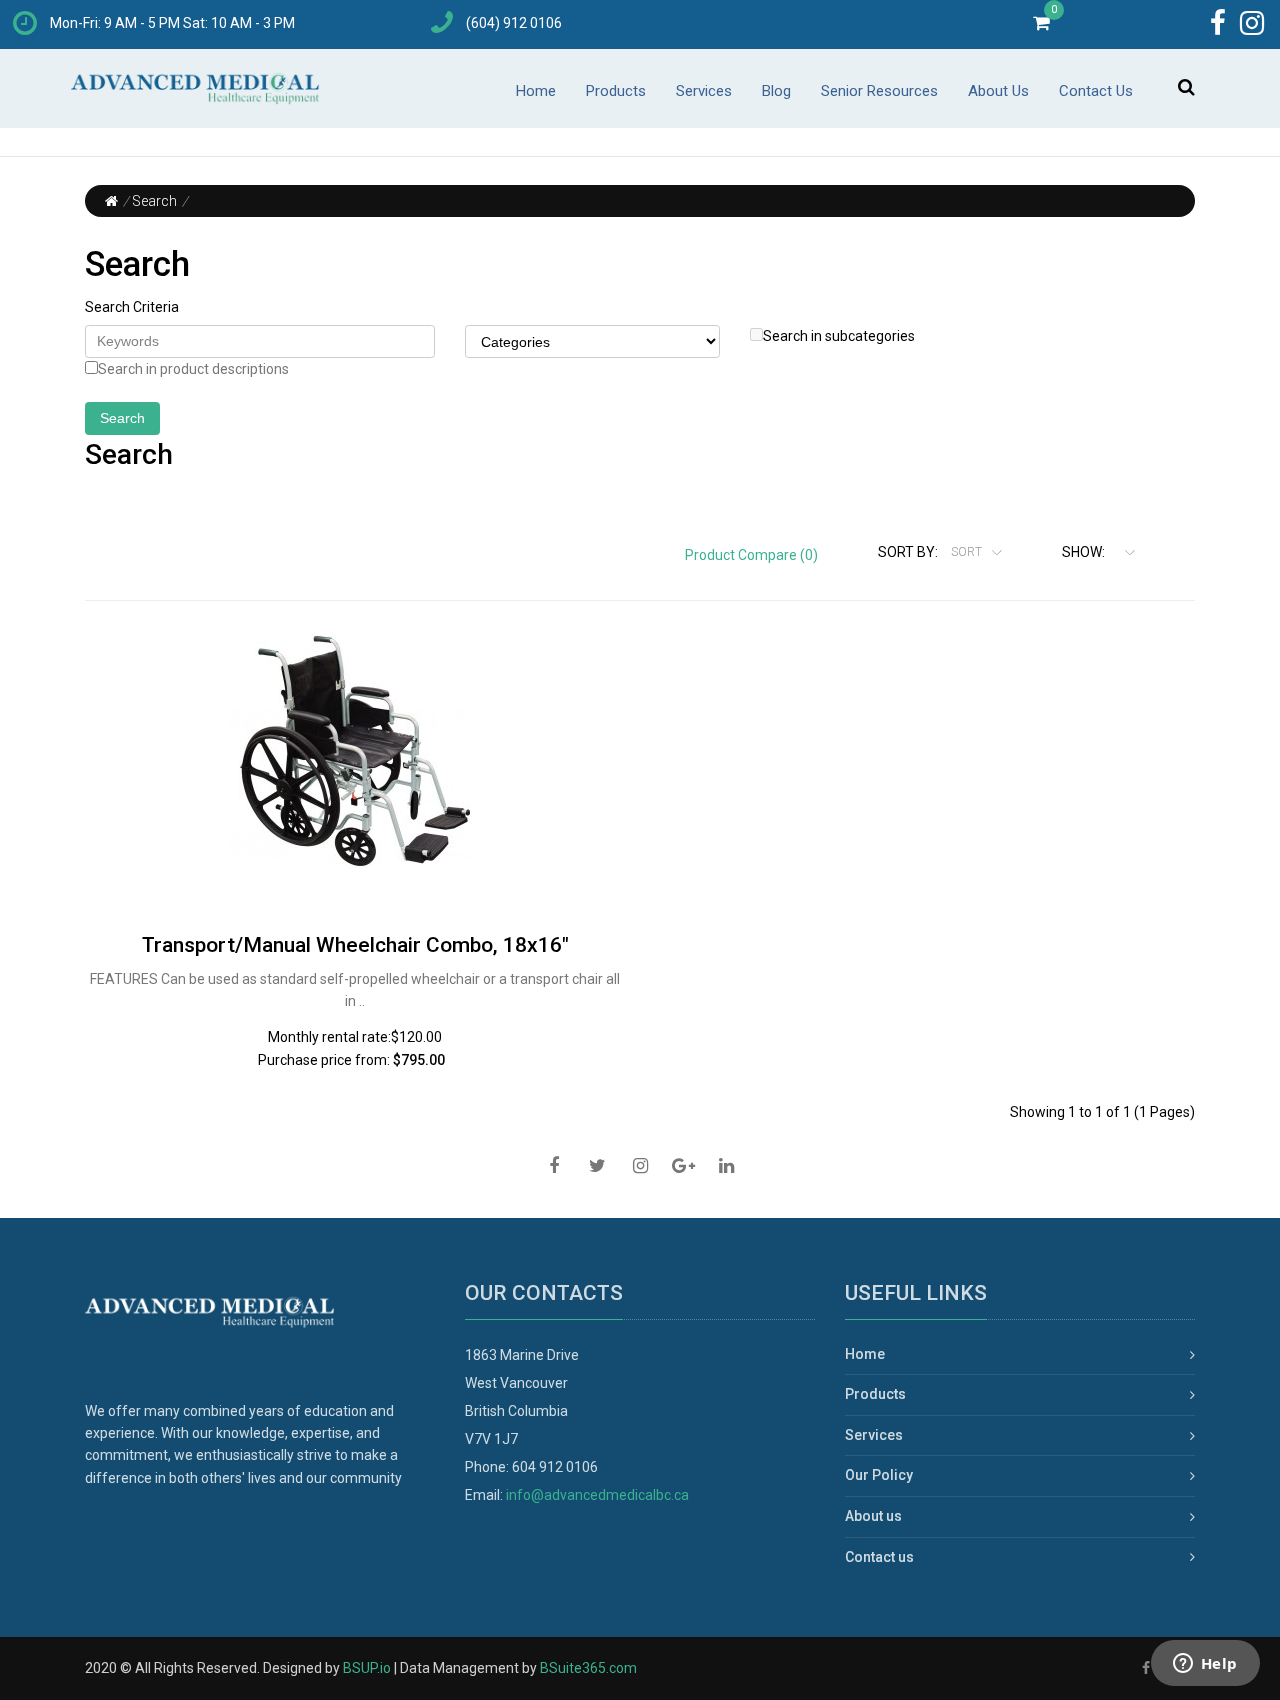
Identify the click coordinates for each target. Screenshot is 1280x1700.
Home (536, 91)
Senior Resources (879, 91)
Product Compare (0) (751, 555)
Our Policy (879, 1475)
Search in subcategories (839, 336)
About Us (998, 91)
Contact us (879, 1557)
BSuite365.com (588, 1668)
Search (154, 201)
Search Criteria (132, 307)
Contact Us (1096, 91)
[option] (355, 751)
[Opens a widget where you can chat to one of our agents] (1205, 1665)
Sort (968, 552)
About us (873, 1516)
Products (616, 91)
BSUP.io (367, 1668)
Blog (776, 91)
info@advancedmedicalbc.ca (597, 1495)
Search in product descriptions (193, 369)
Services (704, 91)
